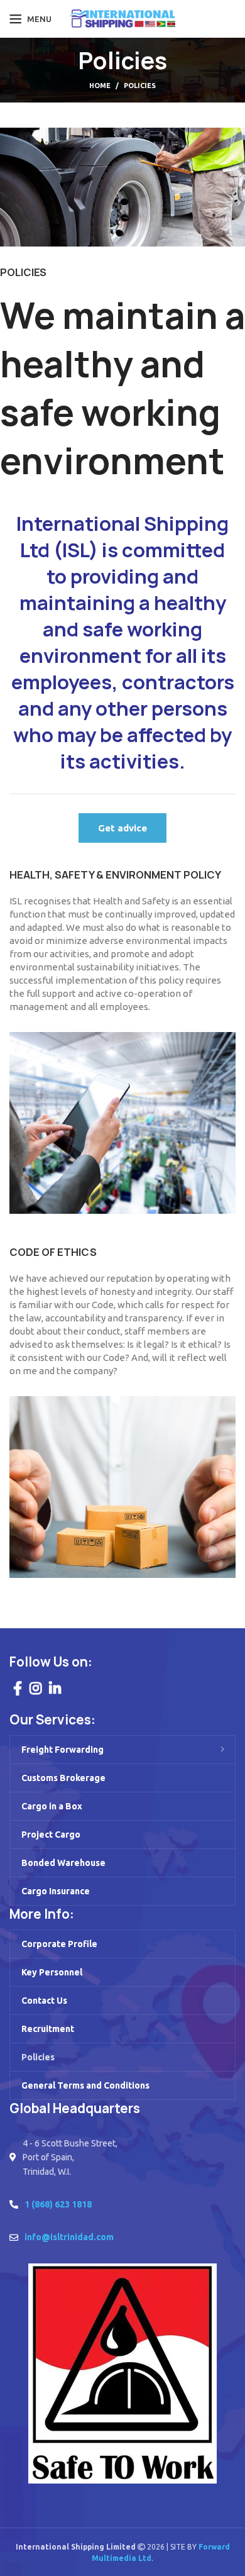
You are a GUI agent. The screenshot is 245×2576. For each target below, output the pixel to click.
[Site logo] (123, 18)
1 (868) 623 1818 (58, 2204)
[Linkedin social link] (55, 1688)
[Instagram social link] (35, 1688)
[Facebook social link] (18, 1688)
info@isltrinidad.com (69, 2237)
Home (100, 86)
